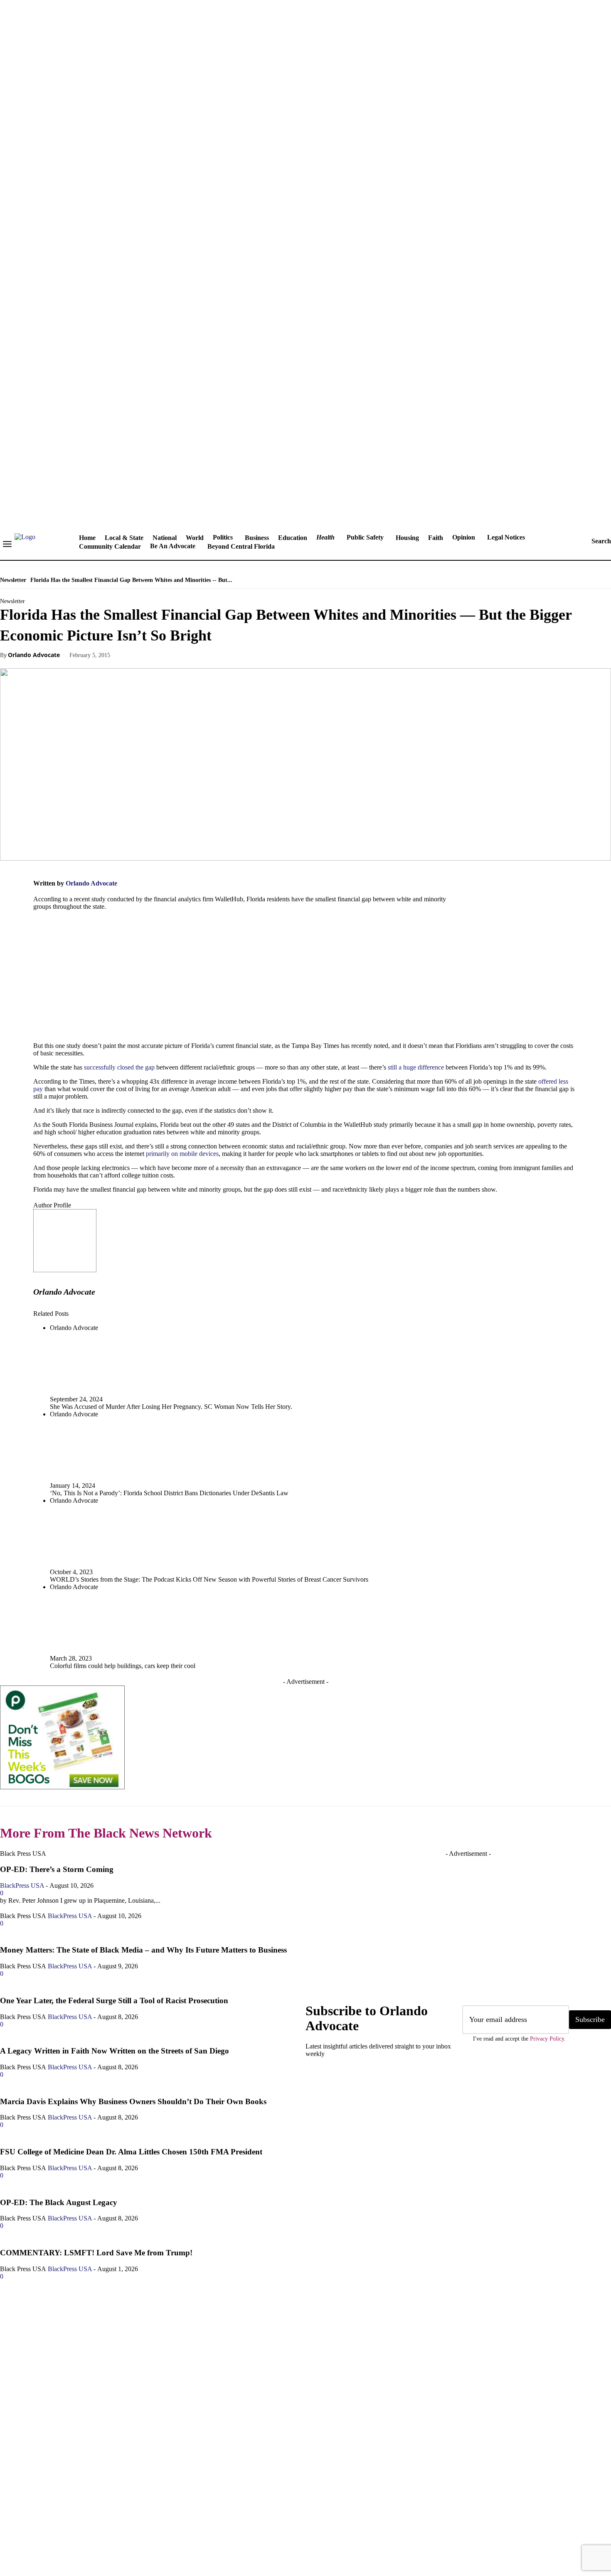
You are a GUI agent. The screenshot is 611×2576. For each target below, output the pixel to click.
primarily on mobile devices (182, 1154)
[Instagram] (35, 2522)
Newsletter (13, 580)
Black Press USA (23, 1966)
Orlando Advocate (34, 655)
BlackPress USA (70, 1966)
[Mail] (85, 2522)
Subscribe (590, 2019)
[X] (162, 655)
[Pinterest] (192, 655)
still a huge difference (416, 1067)
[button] (593, 541)
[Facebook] (132, 655)
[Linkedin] (60, 2522)
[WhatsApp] (222, 655)
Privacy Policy (547, 2039)
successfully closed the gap (119, 1067)
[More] (252, 655)
